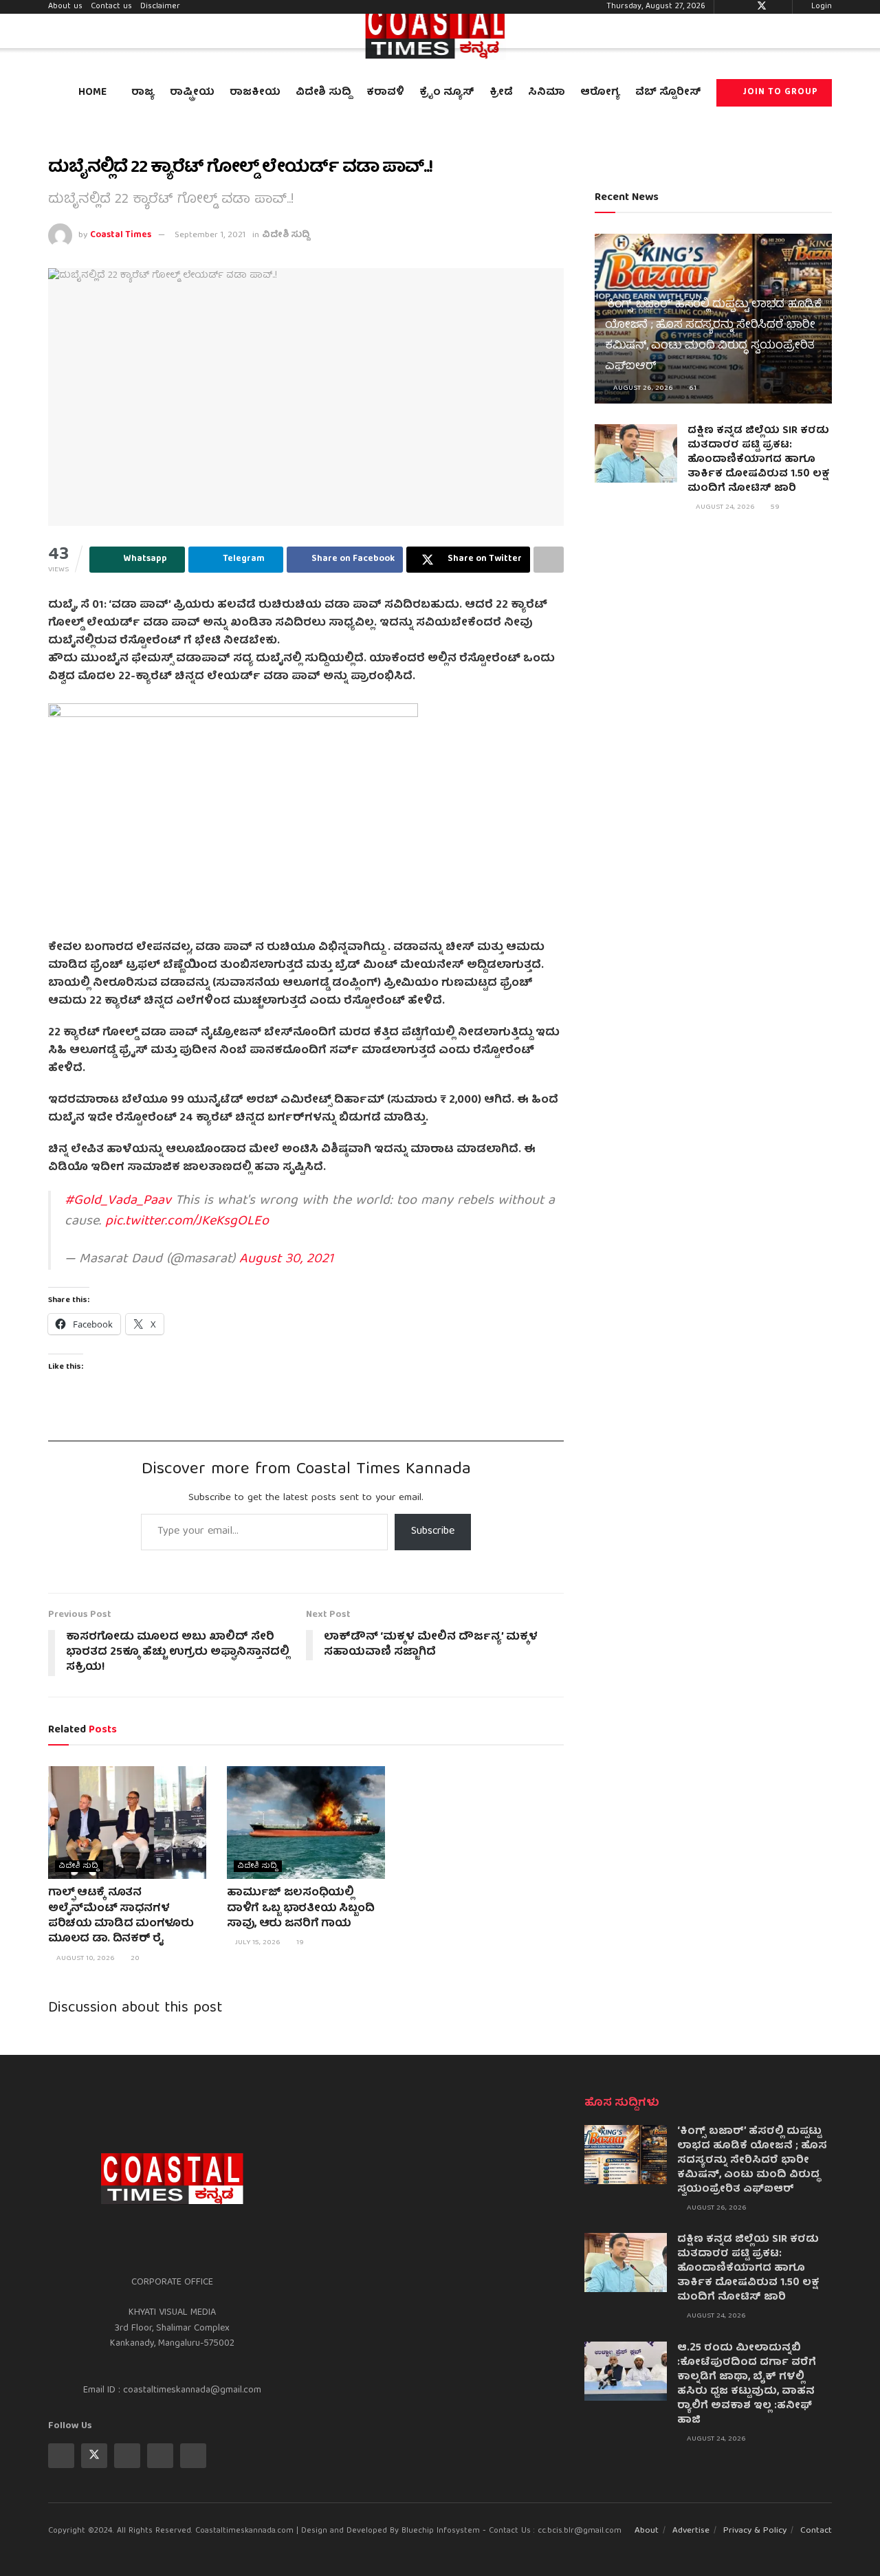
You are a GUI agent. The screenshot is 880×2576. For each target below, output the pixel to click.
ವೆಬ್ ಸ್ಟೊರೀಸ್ (668, 93)
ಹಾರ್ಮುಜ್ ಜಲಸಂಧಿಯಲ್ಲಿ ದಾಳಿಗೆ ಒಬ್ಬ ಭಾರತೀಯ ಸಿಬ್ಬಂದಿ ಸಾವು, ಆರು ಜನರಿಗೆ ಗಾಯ (300, 1909)
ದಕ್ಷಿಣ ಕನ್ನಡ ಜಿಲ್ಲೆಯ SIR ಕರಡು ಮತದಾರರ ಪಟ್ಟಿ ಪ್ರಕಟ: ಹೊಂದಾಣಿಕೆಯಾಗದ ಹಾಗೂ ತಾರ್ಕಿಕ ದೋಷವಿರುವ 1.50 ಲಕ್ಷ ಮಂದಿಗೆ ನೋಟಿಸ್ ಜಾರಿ (758, 460)
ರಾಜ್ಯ (143, 93)
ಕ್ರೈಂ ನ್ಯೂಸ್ (447, 93)
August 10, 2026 (85, 1958)
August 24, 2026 (724, 507)
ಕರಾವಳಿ (385, 93)
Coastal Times (121, 235)
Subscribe (433, 1532)
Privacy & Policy (755, 2531)
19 (299, 1942)
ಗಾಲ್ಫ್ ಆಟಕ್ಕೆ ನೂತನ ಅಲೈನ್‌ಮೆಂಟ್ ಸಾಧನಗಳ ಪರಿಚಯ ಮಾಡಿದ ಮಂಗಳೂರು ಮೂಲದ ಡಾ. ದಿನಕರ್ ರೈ (121, 1916)
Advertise (691, 2531)
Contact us (111, 7)
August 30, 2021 (286, 1259)
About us (65, 7)
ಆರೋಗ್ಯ (600, 93)
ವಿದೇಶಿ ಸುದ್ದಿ (323, 93)
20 (134, 1958)
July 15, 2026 (257, 1942)
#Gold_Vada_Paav (118, 1201)
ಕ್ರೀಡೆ (501, 93)
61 (692, 388)
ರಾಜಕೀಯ (255, 93)
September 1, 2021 (210, 235)
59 (774, 507)
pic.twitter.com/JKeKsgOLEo (187, 1221)
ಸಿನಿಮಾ (547, 93)
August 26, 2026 (642, 388)
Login (820, 7)
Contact (816, 2531)
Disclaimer (160, 7)
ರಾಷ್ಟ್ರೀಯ (192, 93)
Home (92, 93)
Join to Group (779, 92)
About (647, 2531)
